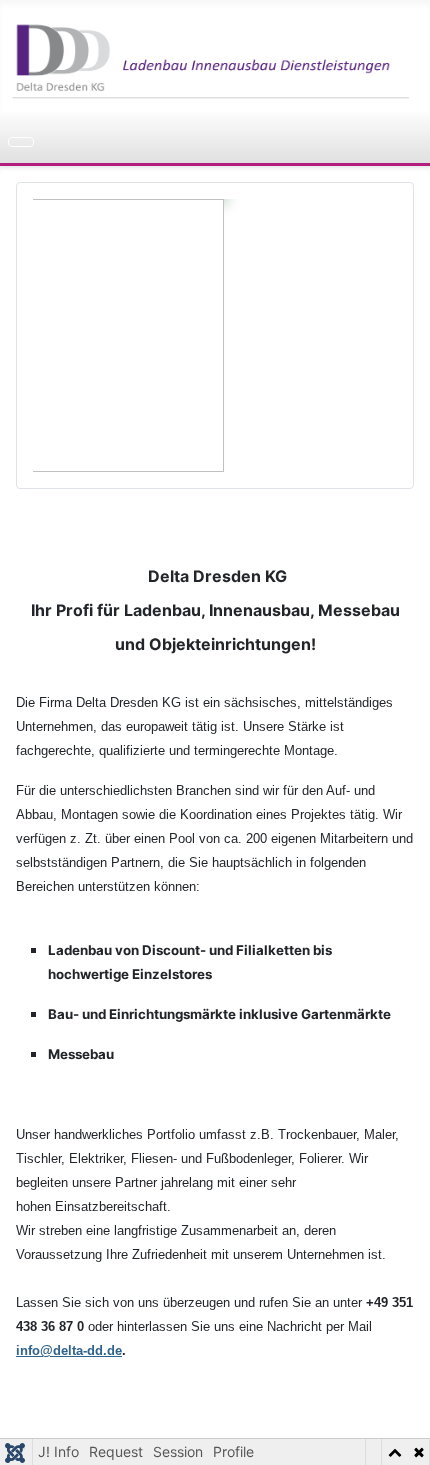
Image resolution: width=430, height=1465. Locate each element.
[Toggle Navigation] (21, 142)
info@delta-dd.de (69, 1350)
